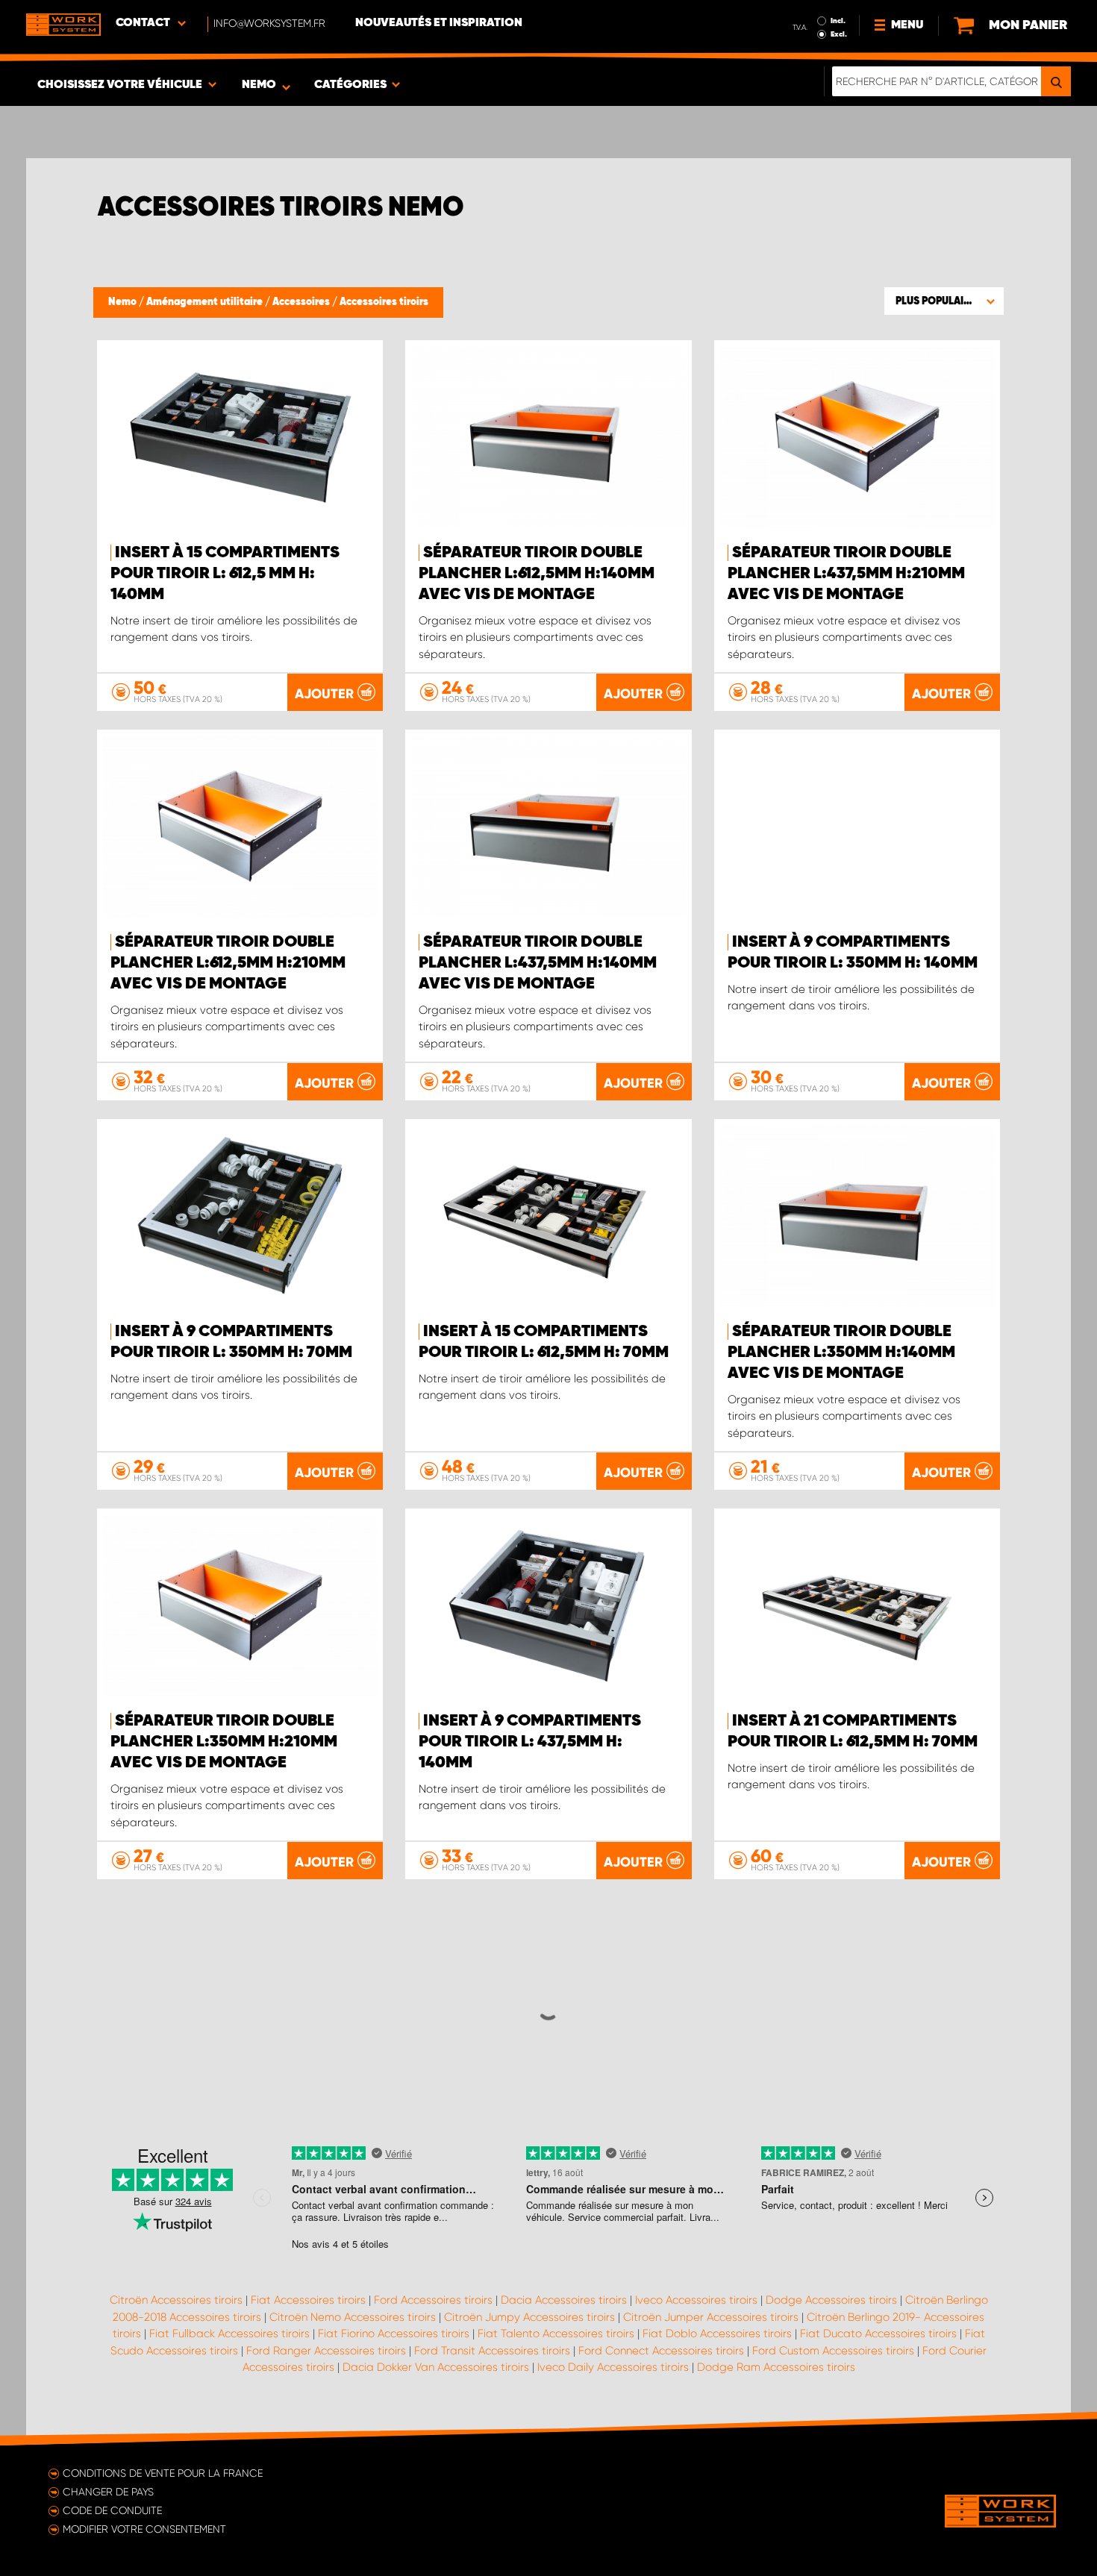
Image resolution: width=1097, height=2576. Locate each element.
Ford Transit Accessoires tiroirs (492, 2351)
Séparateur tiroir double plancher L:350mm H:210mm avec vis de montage (224, 1742)
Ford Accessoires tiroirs (433, 2300)
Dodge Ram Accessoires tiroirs (776, 2367)
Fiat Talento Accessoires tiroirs (556, 2334)
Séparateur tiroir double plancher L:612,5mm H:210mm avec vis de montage (228, 963)
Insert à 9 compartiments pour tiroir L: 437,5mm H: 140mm (530, 1742)
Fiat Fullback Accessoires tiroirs (229, 2334)
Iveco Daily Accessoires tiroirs (613, 2367)
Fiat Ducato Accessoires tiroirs (878, 2334)
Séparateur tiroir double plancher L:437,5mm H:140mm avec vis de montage (538, 963)
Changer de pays (108, 2492)
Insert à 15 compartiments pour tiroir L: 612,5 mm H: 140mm (225, 574)
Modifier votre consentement (144, 2529)
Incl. (838, 21)
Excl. (839, 34)
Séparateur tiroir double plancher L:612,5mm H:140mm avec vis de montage (537, 574)
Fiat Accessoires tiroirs (308, 2300)
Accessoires (302, 302)
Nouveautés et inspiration (439, 23)
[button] (944, 301)
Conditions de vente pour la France (163, 2473)
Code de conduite (112, 2510)
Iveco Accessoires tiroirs (696, 2300)
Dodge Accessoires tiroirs (831, 2300)
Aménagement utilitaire (206, 302)
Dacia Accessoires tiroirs (564, 2300)
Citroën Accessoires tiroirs (176, 2300)
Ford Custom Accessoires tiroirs (833, 2351)
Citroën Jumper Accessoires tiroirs (711, 2317)
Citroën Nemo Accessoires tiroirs (353, 2317)
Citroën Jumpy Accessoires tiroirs (529, 2317)
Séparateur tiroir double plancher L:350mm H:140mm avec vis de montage (841, 1353)
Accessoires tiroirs (384, 302)
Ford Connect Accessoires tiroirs (661, 2351)
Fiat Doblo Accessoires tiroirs (717, 2334)
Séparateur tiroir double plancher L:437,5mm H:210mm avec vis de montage (846, 574)
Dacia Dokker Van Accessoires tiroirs (436, 2367)
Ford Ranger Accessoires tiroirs (326, 2351)
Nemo (124, 302)
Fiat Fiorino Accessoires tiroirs (394, 2334)
